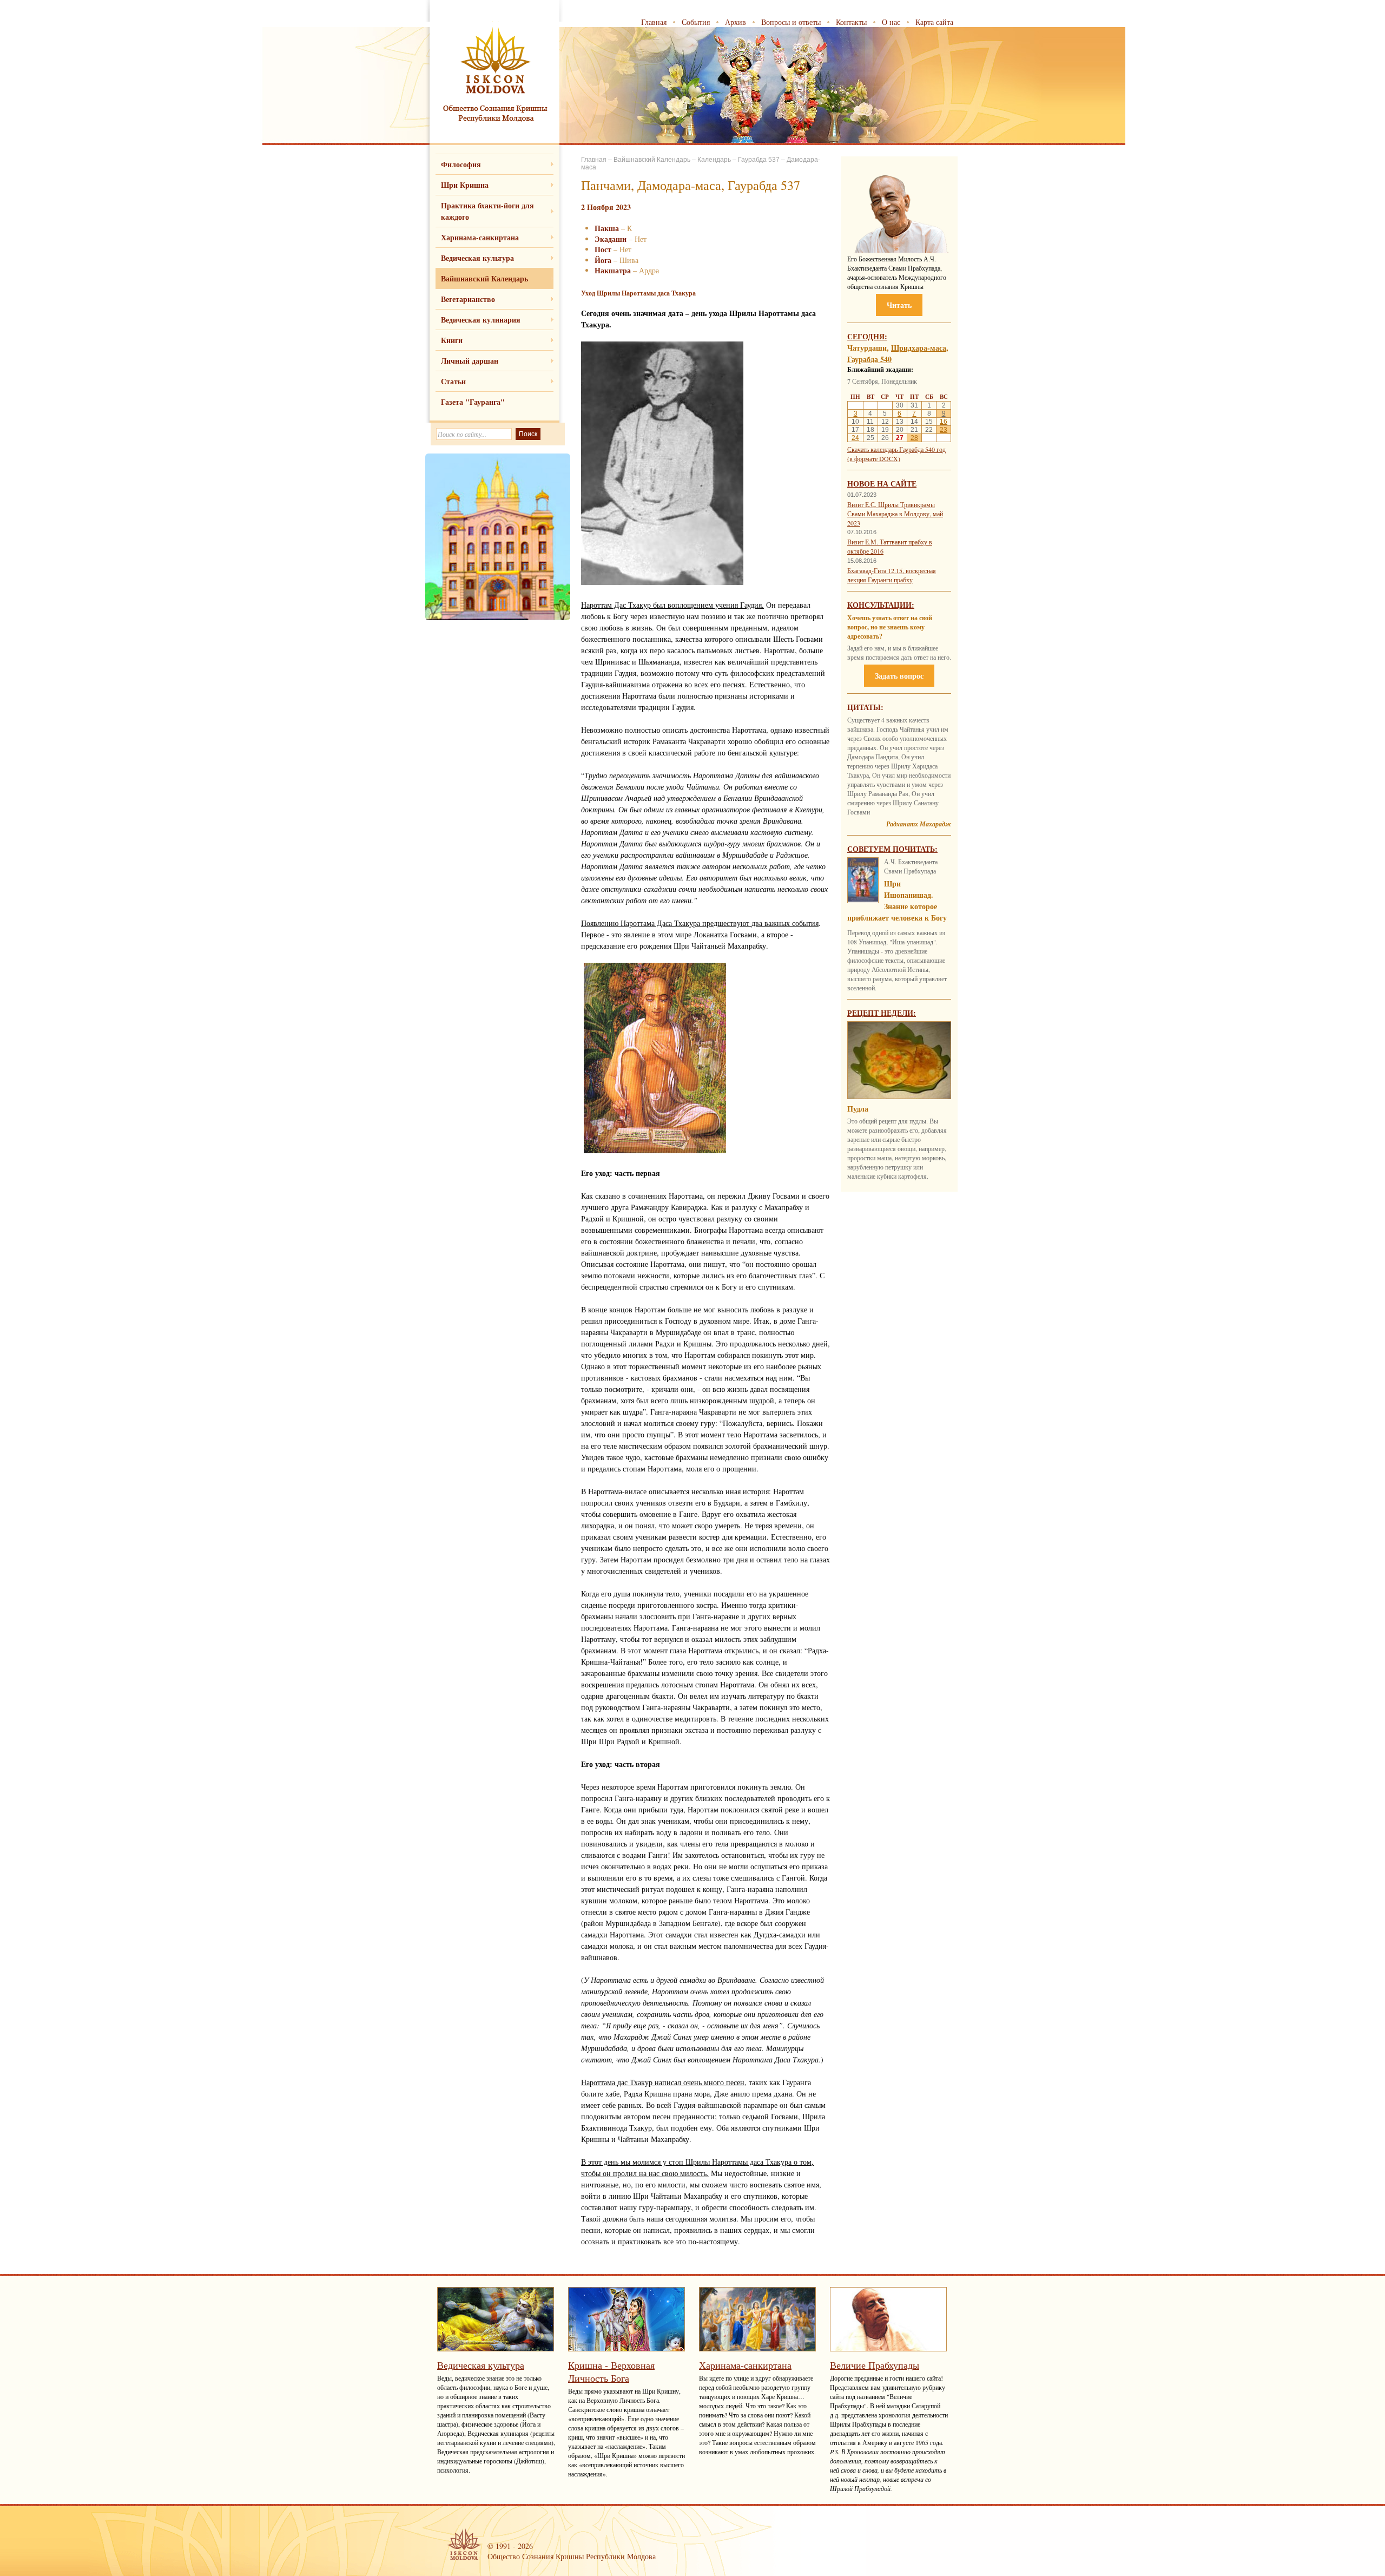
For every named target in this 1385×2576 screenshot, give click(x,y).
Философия (461, 164)
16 (944, 422)
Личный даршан (470, 361)
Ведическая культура (477, 258)
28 (914, 438)
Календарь (714, 160)
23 (944, 430)
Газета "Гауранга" (473, 402)
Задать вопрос (899, 676)
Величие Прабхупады (875, 2365)
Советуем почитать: (892, 849)
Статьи (453, 381)
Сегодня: (867, 336)
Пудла (858, 1109)
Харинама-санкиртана (480, 237)
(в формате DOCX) (874, 458)
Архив (736, 22)
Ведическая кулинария (481, 320)
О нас (891, 22)
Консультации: (881, 605)
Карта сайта (934, 22)
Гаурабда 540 (869, 359)
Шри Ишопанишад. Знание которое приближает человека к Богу (897, 901)
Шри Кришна (465, 185)
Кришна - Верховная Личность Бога (611, 2371)
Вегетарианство (468, 299)
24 (855, 438)
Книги (452, 340)
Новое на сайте (882, 484)
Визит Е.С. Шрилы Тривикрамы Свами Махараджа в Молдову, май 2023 (895, 514)
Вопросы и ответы (791, 22)
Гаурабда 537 (759, 160)
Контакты (851, 22)
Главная (654, 22)
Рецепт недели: (882, 1013)
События (696, 22)
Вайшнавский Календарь (484, 278)
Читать (899, 305)
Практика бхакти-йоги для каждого (487, 211)
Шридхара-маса (919, 348)
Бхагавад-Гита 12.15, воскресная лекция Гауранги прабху (892, 575)
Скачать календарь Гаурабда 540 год (896, 449)
